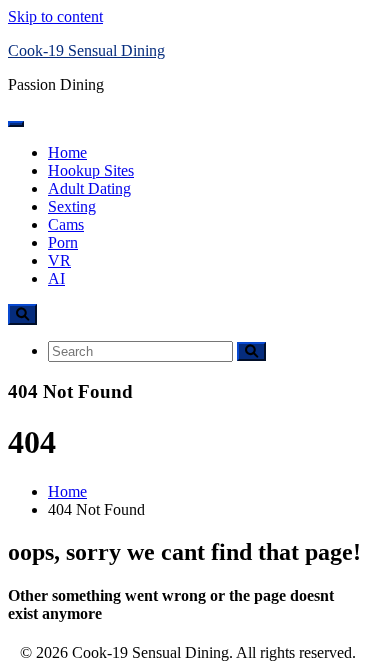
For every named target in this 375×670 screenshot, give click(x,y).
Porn (63, 242)
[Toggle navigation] (16, 124)
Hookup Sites (91, 170)
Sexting (72, 206)
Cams (66, 224)
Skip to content (55, 16)
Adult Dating (89, 188)
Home (67, 152)
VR (59, 260)
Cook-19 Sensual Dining (86, 50)
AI (56, 278)
